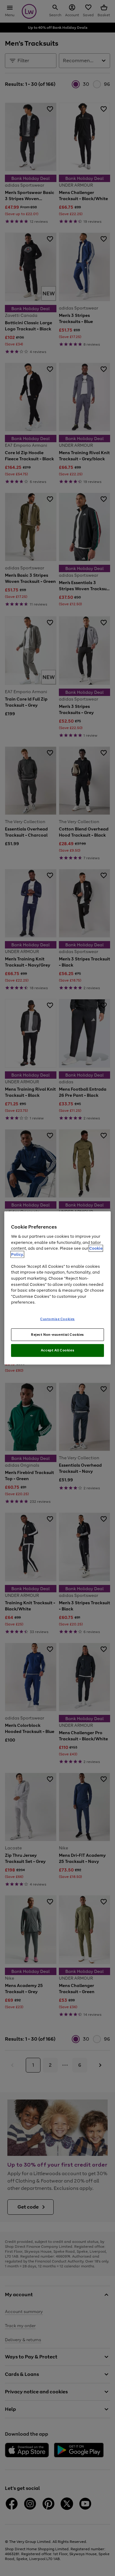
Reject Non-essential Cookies (57, 1334)
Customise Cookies (57, 1319)
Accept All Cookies (57, 1350)
